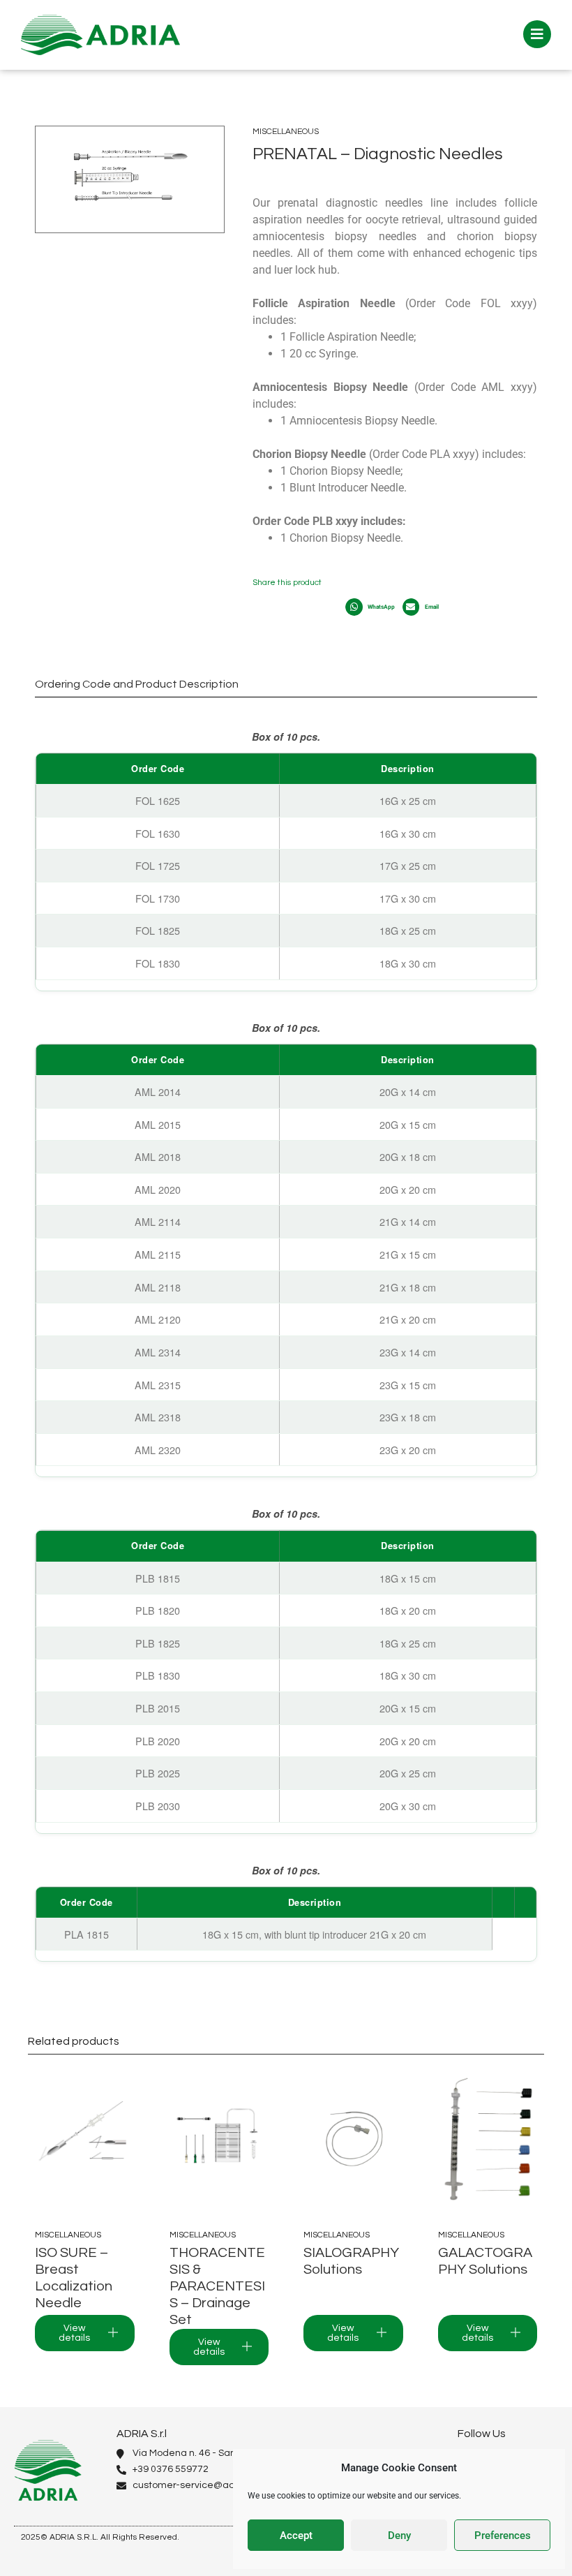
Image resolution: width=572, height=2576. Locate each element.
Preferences (503, 2536)
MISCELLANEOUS (286, 132)
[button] (373, 607)
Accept (296, 2536)
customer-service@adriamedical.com (220, 2485)
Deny (399, 2536)
